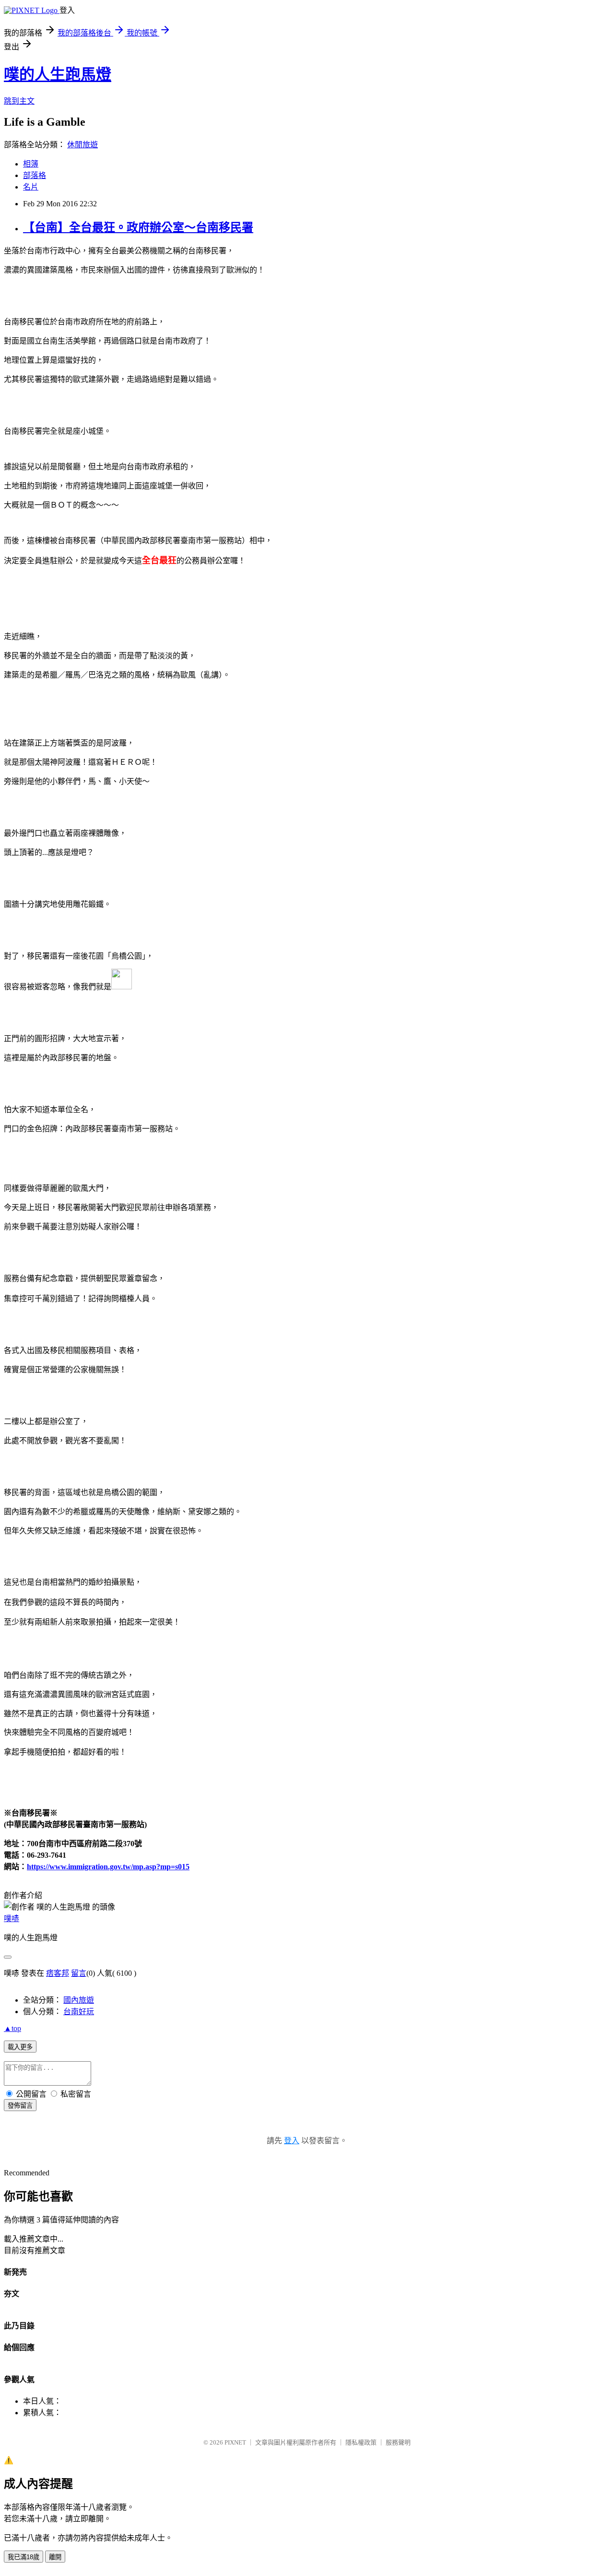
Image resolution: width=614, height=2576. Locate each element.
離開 (55, 2557)
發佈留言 (20, 2106)
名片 (31, 187)
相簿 (31, 164)
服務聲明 (398, 2442)
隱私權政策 (361, 2442)
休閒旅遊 (83, 145)
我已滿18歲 (24, 2557)
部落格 (35, 175)
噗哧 (12, 1918)
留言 (79, 1973)
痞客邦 (58, 1973)
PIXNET (235, 2442)
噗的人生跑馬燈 (58, 74)
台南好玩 (79, 2012)
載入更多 (20, 2047)
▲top (12, 2028)
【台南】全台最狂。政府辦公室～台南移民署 (138, 227)
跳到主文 (19, 101)
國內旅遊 (79, 2000)
